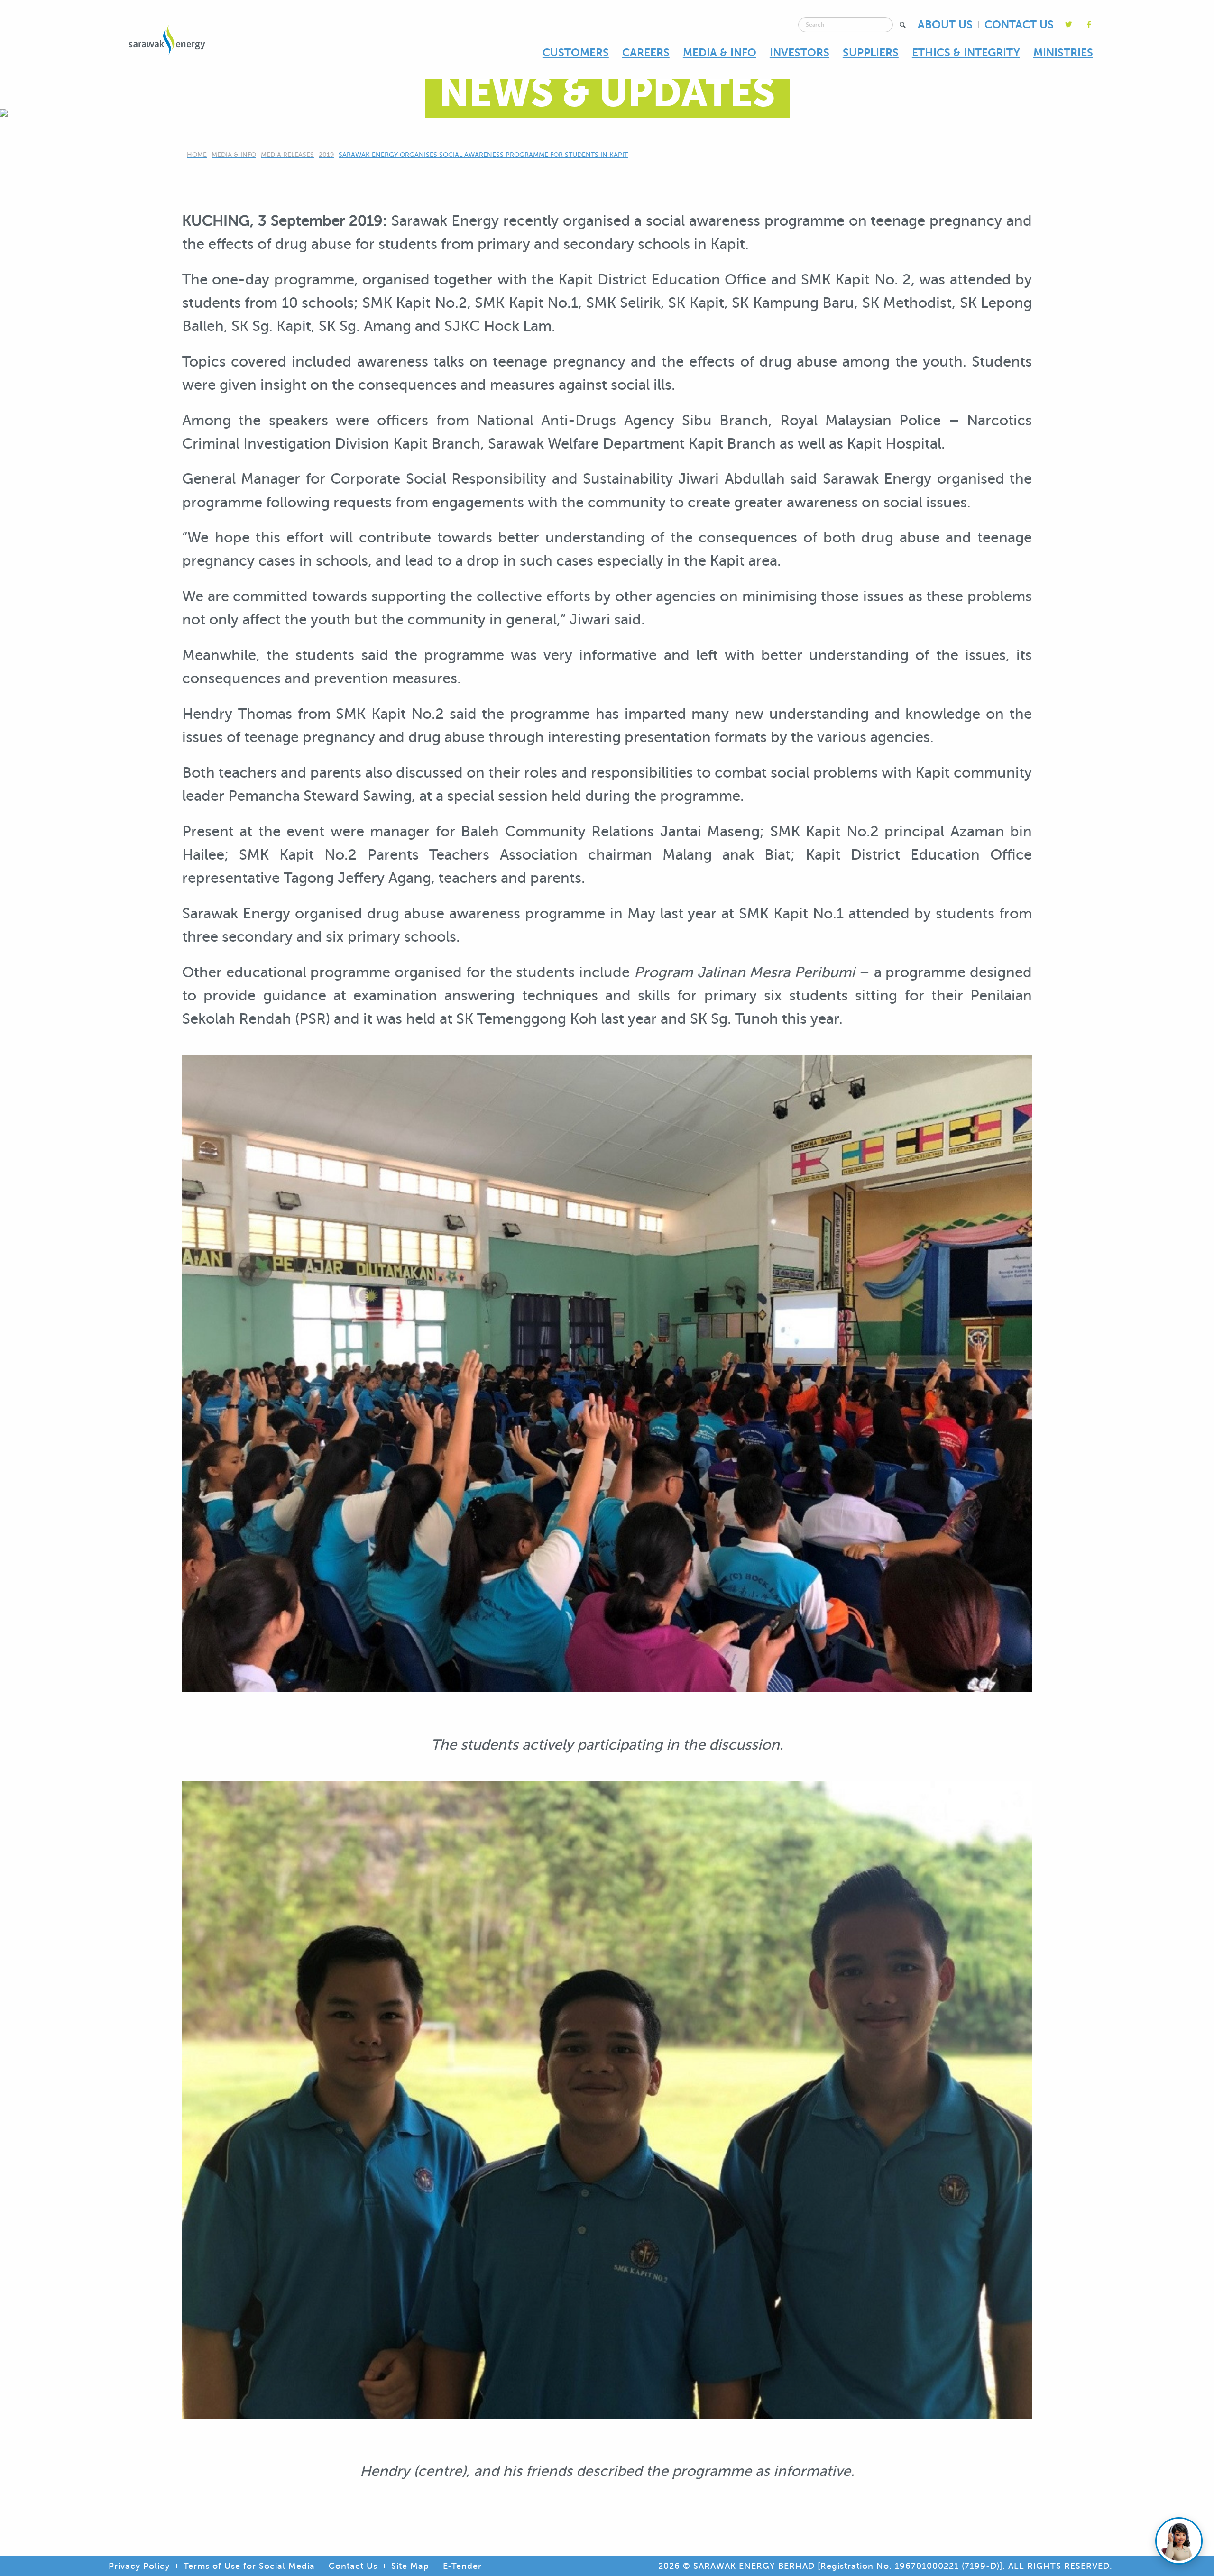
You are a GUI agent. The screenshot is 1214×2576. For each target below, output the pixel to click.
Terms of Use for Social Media (249, 2566)
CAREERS (646, 53)
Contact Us (353, 2566)
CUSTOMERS (576, 53)
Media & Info (234, 155)
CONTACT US (1019, 25)
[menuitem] (576, 53)
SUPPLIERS (871, 53)
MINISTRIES (1063, 53)
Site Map (410, 2566)
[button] (903, 25)
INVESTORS (800, 53)
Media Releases (287, 155)
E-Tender (462, 2566)
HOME (197, 155)
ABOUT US (945, 25)
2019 (326, 155)
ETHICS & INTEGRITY (966, 53)
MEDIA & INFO (720, 53)
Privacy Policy (139, 2566)
